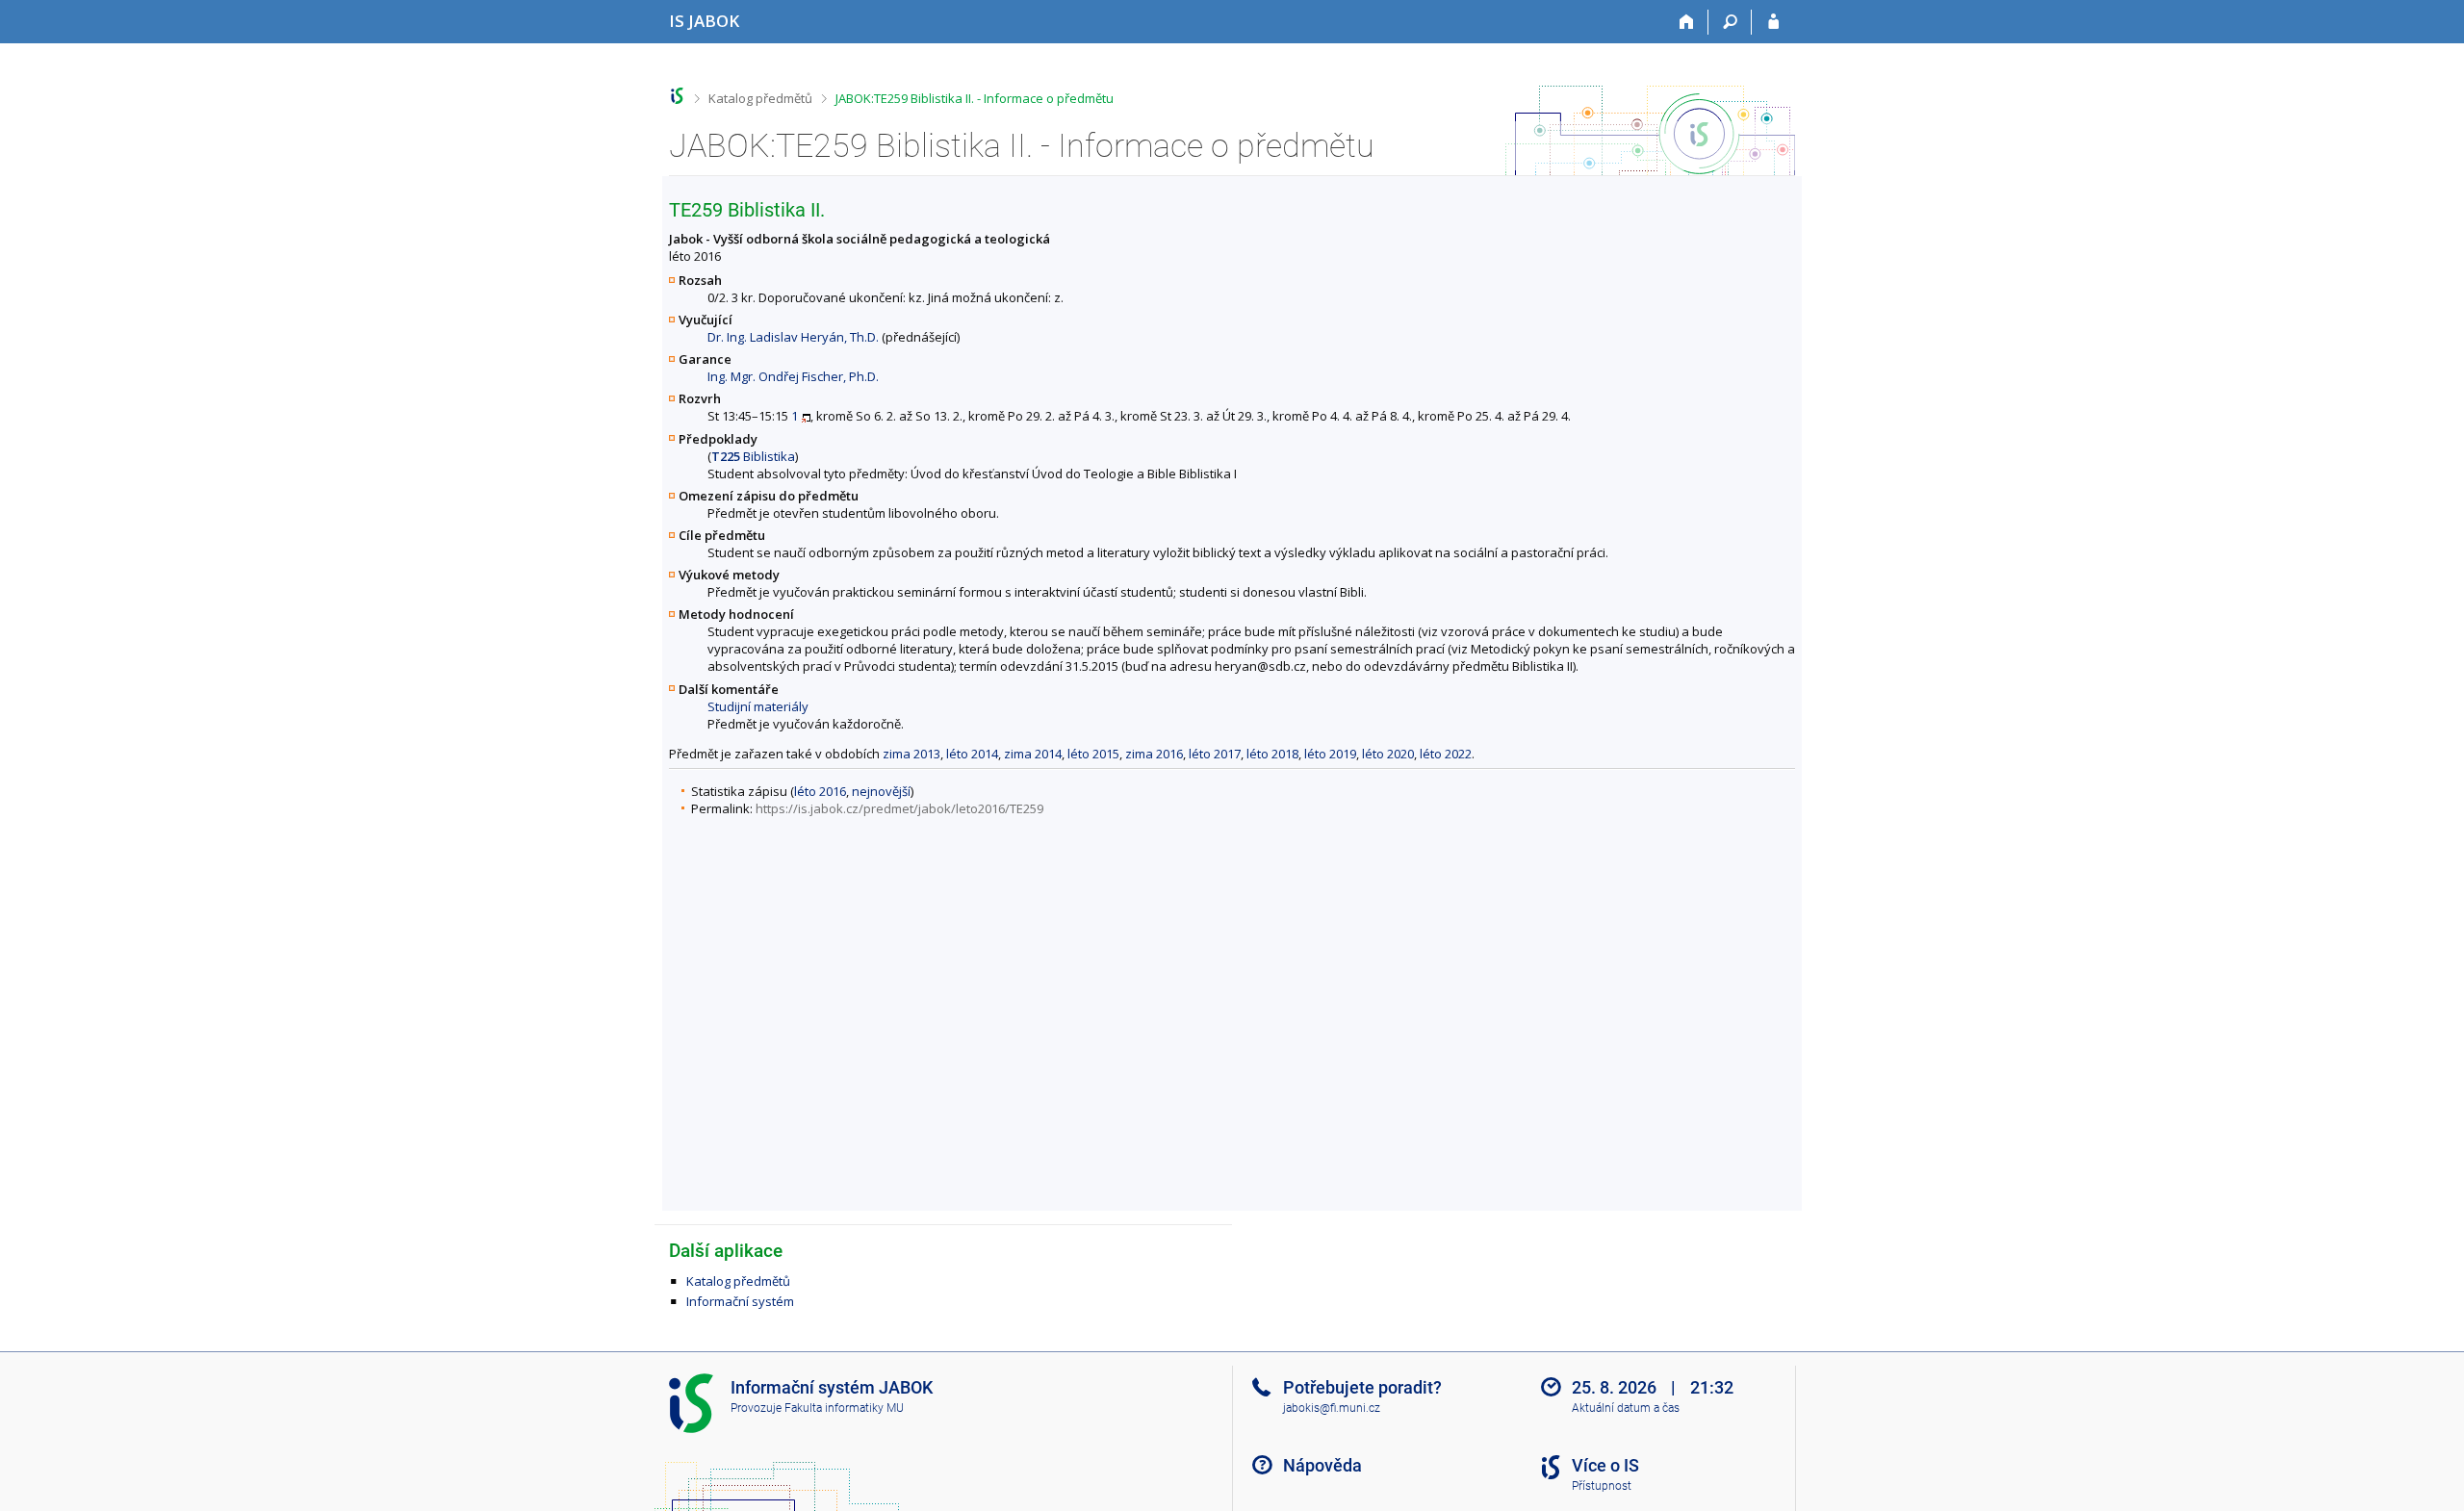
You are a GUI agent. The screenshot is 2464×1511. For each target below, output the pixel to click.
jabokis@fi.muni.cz (1332, 1408)
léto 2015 (1093, 754)
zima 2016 (1154, 754)
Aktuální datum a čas (1626, 1408)
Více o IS (1605, 1465)
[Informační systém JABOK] (677, 96)
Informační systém (740, 1301)
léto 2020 (1388, 754)
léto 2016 (820, 791)
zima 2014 (1033, 754)
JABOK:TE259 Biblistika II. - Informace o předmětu (975, 98)
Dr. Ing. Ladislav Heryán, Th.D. (793, 337)
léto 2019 (1330, 754)
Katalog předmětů (760, 98)
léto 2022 (1446, 754)
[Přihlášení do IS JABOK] (1773, 22)
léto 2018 (1272, 754)
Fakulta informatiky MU (844, 1408)
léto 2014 (972, 754)
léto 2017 (1215, 754)
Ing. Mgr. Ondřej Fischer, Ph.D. (793, 376)
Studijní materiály (758, 706)
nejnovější (881, 791)
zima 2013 (911, 754)
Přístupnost (1602, 1486)
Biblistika (753, 456)
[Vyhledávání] (1730, 22)
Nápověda (1322, 1465)
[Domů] (1687, 22)
